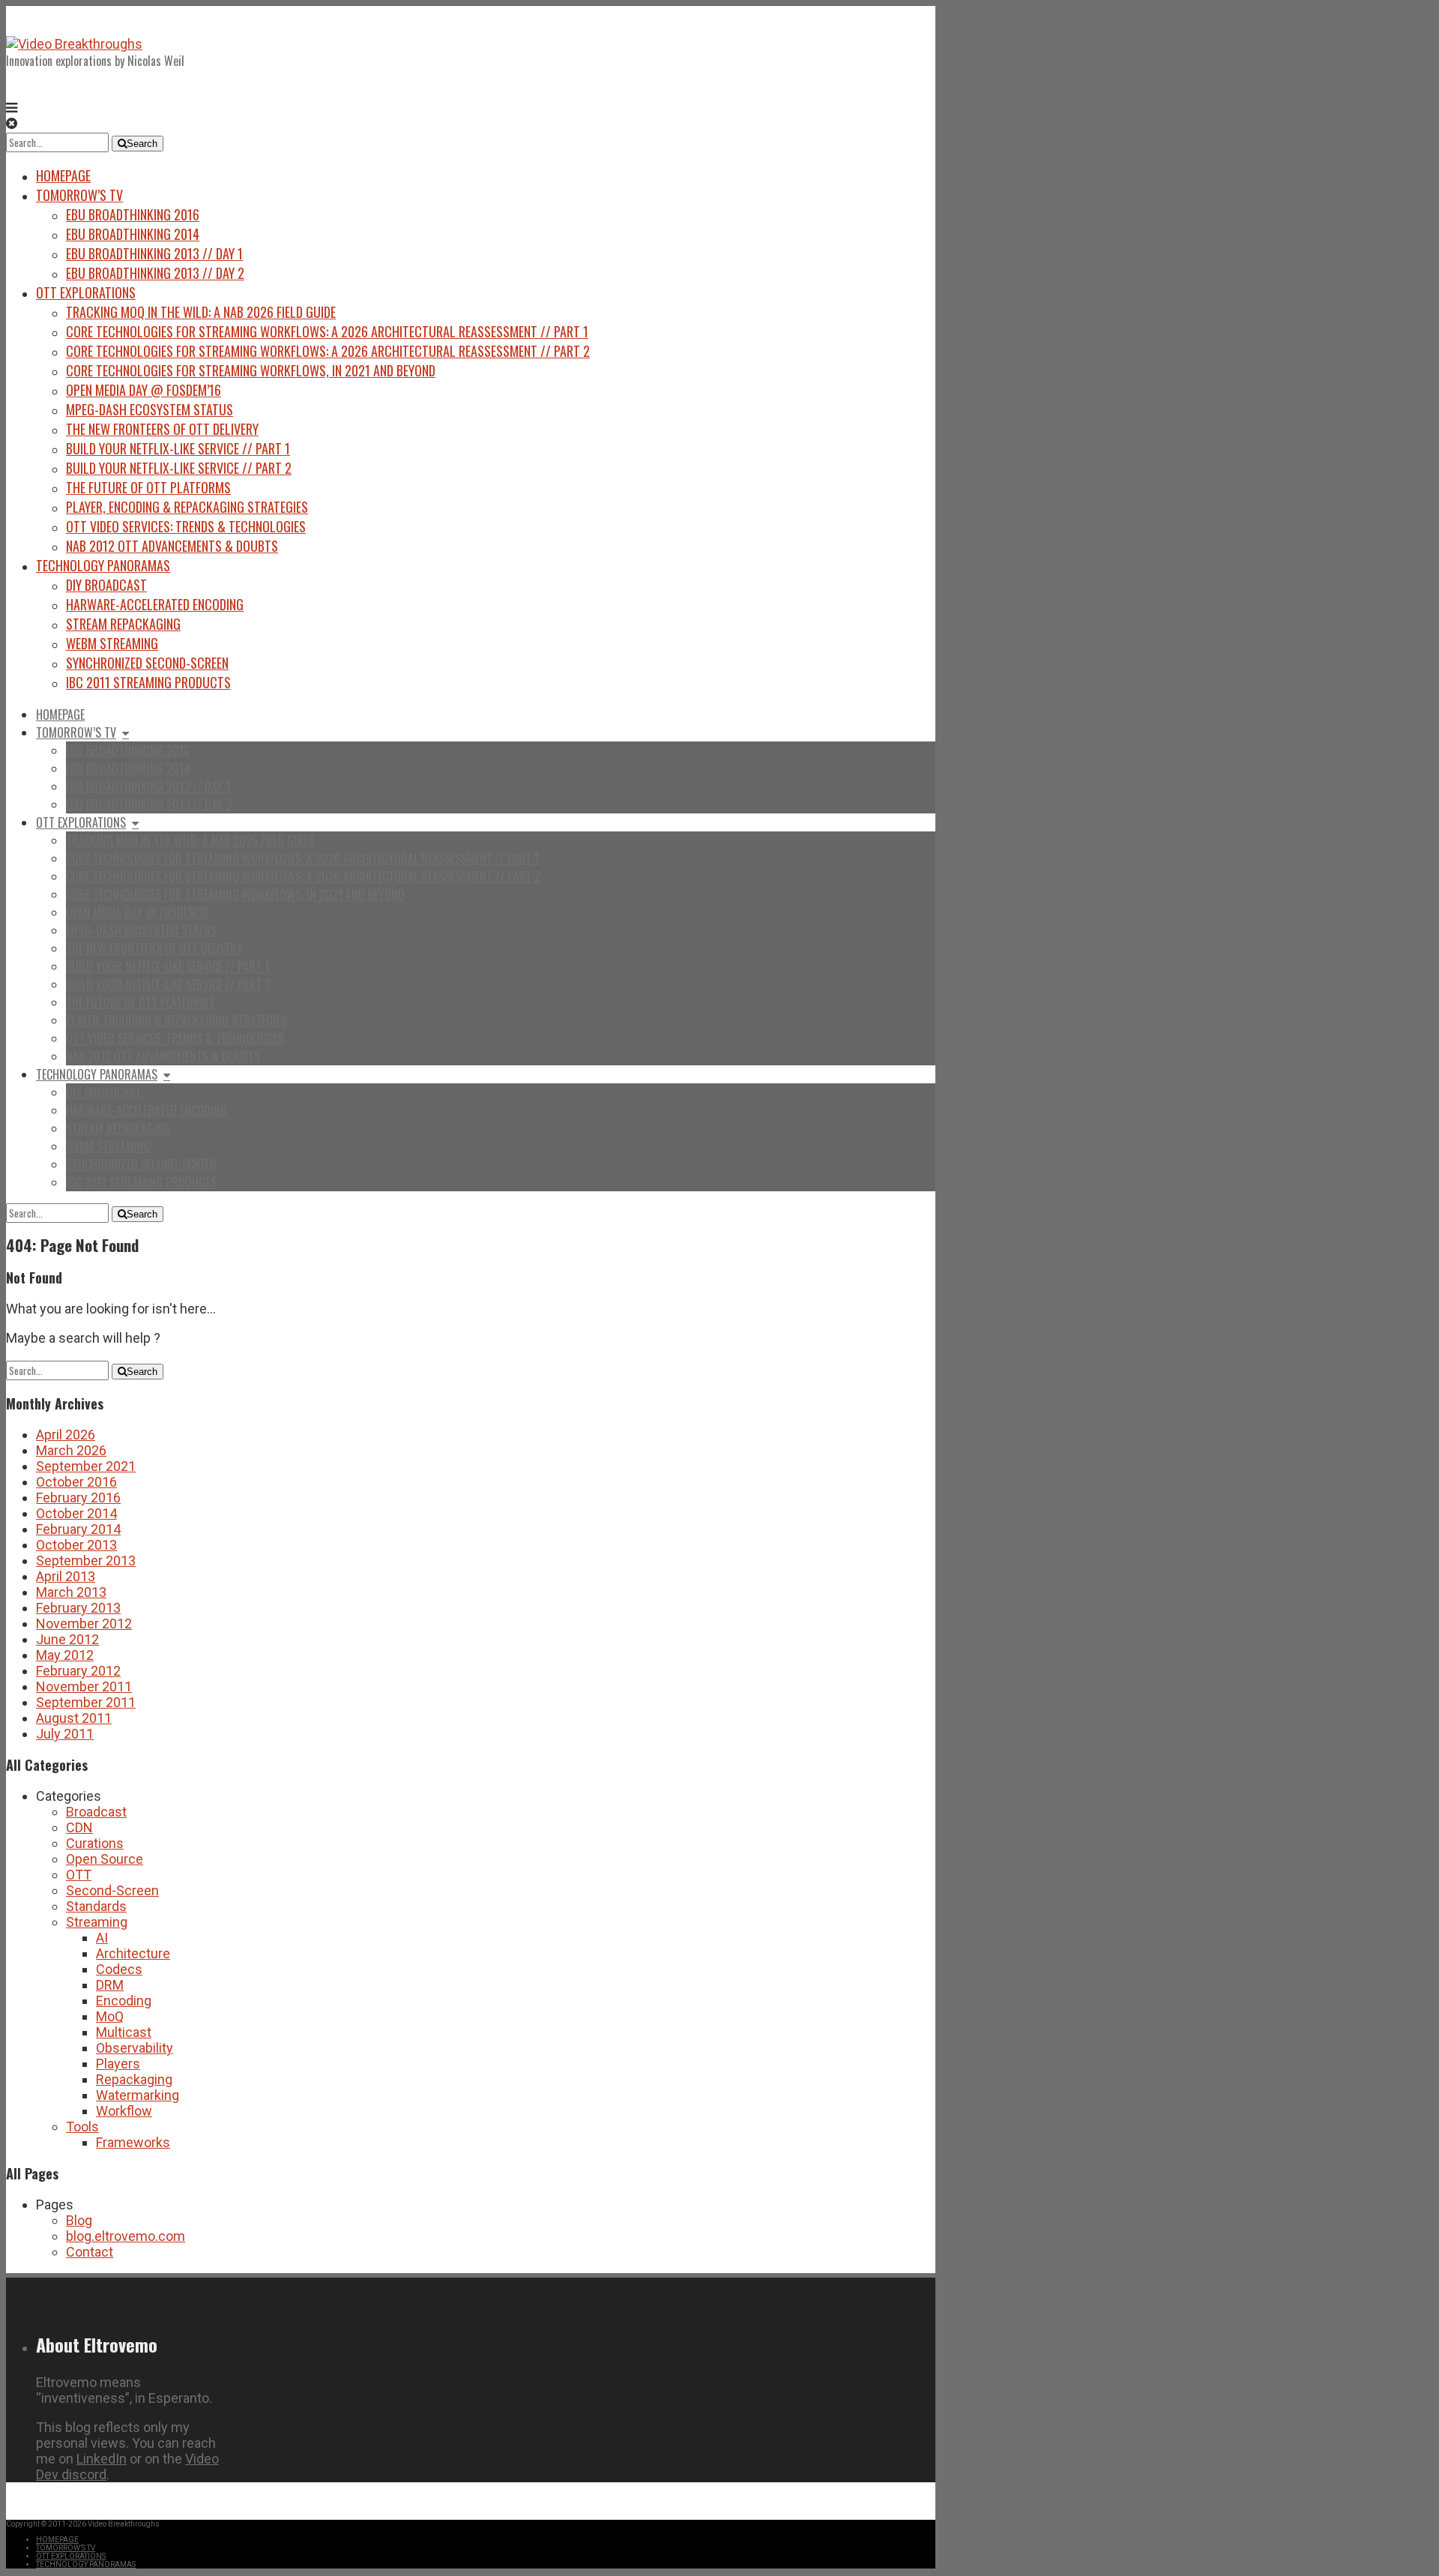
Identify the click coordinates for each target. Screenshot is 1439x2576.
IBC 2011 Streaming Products (148, 682)
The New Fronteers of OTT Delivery (162, 429)
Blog (79, 2220)
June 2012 (67, 1639)
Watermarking (138, 2095)
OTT (79, 1875)
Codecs (119, 1969)
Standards (96, 1906)
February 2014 (78, 1529)
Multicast (124, 2032)
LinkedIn (102, 2459)
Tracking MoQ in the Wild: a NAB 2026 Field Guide (201, 312)
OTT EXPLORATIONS (86, 292)
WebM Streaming (112, 643)
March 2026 (71, 1450)
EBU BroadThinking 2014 (133, 234)
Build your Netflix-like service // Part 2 (179, 468)
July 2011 (65, 1734)
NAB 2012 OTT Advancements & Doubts (172, 546)
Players (118, 2064)
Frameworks (133, 2142)
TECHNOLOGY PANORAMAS (103, 565)
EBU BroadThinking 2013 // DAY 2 (155, 273)
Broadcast (96, 1812)
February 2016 (78, 1498)
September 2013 (86, 1561)
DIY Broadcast (106, 585)
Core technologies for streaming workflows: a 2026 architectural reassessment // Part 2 (328, 351)
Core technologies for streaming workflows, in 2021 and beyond (251, 370)
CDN (79, 1827)
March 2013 (71, 1592)
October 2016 (76, 1482)
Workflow (124, 2111)
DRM (110, 1985)
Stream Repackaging (123, 624)
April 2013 (66, 1576)
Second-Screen (112, 1890)
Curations (95, 1843)
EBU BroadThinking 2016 (133, 214)
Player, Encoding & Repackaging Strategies (187, 507)
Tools (82, 2127)
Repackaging (134, 2079)
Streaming (97, 1922)
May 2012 (65, 1655)
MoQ (110, 2016)
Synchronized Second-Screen (147, 663)
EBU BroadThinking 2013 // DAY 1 (154, 253)
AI (102, 1938)
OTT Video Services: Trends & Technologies (186, 526)
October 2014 (76, 1513)
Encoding (124, 2001)
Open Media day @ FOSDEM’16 (144, 390)
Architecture (133, 1953)
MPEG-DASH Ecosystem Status (150, 409)
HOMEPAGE (63, 175)
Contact (90, 2252)
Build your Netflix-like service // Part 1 (178, 448)
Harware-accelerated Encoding (155, 604)
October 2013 (76, 1545)
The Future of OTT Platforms (148, 487)
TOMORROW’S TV (79, 195)
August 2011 (74, 1718)
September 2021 (86, 1466)
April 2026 (66, 1435)
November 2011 (84, 1686)
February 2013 (78, 1608)
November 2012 (84, 1623)
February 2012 (78, 1671)
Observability (135, 2048)
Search (142, 144)
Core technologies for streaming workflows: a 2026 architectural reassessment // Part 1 (327, 331)
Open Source (105, 1859)
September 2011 (86, 1702)
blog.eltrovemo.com (126, 2236)
